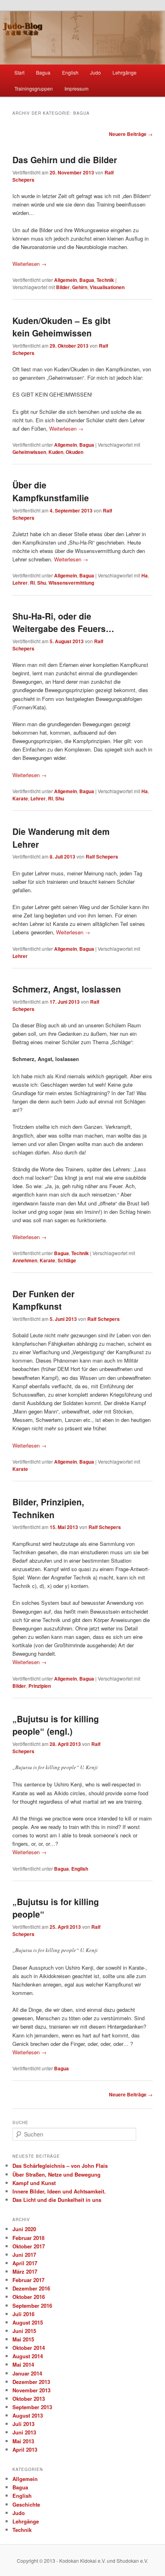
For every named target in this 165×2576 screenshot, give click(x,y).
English (70, 72)
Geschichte (26, 2504)
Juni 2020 (24, 2229)
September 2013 (32, 2407)
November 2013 (31, 2390)
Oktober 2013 (29, 2399)
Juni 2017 (24, 2255)
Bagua (43, 72)
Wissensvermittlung (71, 583)
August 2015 (28, 2322)
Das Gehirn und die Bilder (65, 160)
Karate (20, 798)
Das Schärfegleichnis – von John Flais (60, 2166)
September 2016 (32, 2306)
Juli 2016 (23, 2314)
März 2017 (25, 2271)
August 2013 (28, 2415)
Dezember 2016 (31, 2288)
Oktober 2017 (29, 2246)
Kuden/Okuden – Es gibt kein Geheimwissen (61, 327)
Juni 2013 (24, 2432)
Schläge (67, 1260)
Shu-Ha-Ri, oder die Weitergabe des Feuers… (63, 622)
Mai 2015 (23, 2339)
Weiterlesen (29, 264)
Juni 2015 (24, 2331)
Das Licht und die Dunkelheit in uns (57, 2200)
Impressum (76, 88)
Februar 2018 (28, 2238)
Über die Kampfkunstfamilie (51, 491)
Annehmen (25, 1260)
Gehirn (80, 287)
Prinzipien (40, 1686)
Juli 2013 (23, 2424)
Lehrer (20, 583)
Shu (42, 583)
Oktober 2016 (29, 2297)
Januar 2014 (27, 2373)
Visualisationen (107, 287)
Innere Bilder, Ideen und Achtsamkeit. (59, 2191)
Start (19, 72)
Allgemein (65, 280)
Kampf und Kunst (34, 2183)
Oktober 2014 (29, 2348)
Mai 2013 (23, 2441)
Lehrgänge (125, 72)
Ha (145, 575)
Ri (32, 583)
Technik (105, 280)
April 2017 (25, 2263)
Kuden (56, 452)
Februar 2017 (28, 2280)
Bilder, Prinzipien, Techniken (48, 1508)
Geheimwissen (29, 452)
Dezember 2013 (31, 2382)
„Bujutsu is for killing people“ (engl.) (56, 1725)
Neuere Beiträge (131, 134)
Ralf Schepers (102, 857)
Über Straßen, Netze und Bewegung (56, 2174)
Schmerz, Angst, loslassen (67, 989)
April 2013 (25, 2449)
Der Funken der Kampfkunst (43, 1300)
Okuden (74, 452)
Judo (96, 72)
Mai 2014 (23, 2364)
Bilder (63, 287)
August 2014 (28, 2356)
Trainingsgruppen (34, 88)
